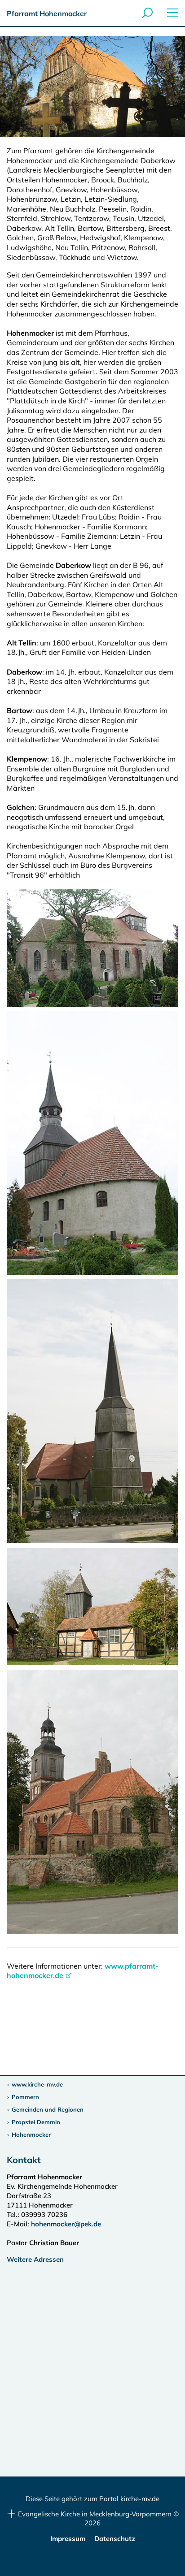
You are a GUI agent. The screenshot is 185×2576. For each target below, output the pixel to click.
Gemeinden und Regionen (48, 2109)
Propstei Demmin (36, 2122)
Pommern (25, 2097)
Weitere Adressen (35, 2259)
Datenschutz (115, 2539)
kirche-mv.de (140, 2499)
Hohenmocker (31, 2134)
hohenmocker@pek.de (66, 2224)
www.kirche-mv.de (37, 2084)
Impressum (68, 2539)
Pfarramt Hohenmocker (47, 13)
